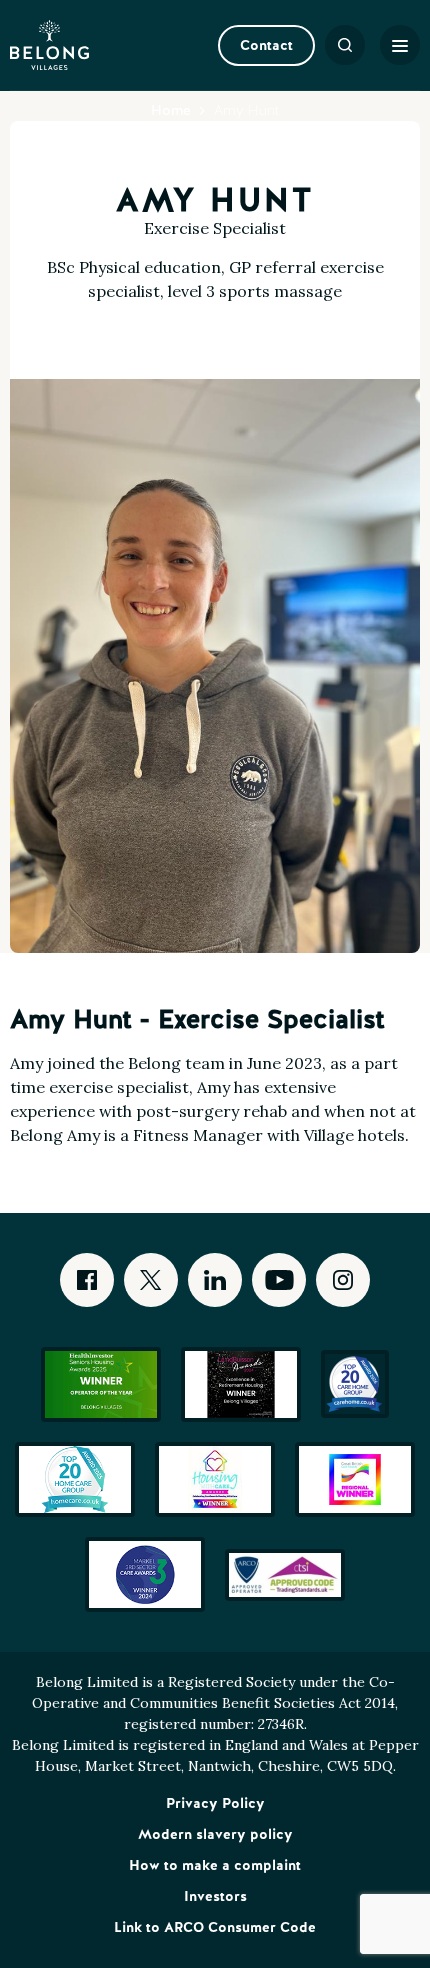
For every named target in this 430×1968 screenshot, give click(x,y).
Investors (215, 1896)
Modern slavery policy (215, 1834)
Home (171, 110)
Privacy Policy (215, 1803)
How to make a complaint (215, 1865)
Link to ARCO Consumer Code (215, 1927)
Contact (266, 45)
